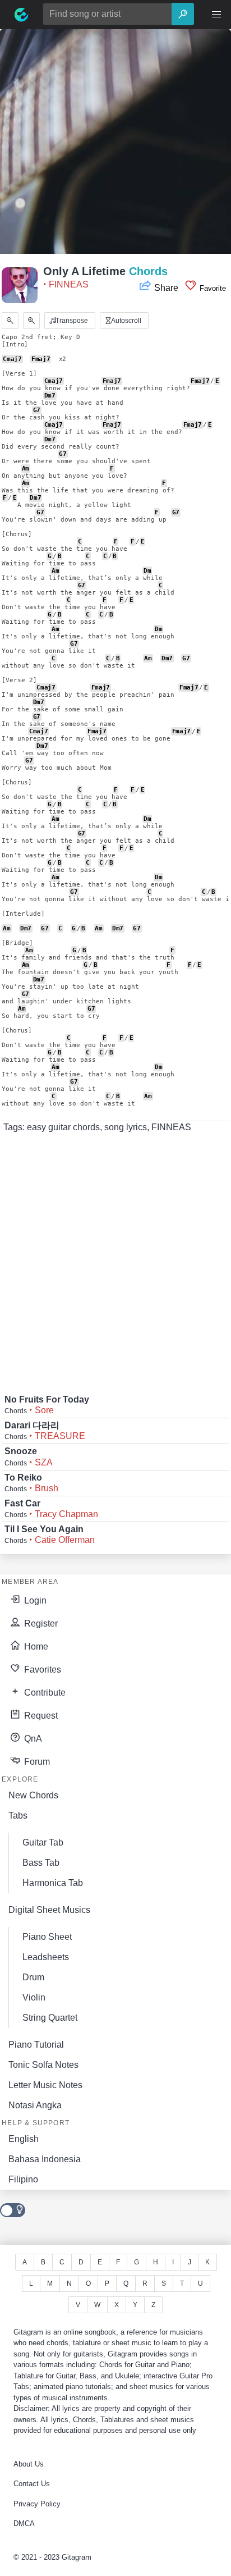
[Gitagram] (21, 15)
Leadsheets (46, 1957)
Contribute (44, 1693)
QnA (32, 1739)
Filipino (23, 2179)
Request (40, 1716)
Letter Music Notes (45, 2085)
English (24, 2139)
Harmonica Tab (53, 1883)
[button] (216, 15)
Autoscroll (125, 321)
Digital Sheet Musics (49, 1910)
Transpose (71, 321)
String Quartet (50, 2018)
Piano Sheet (47, 1937)
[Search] (183, 14)
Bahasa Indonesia (45, 2159)
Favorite (212, 288)
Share (166, 288)
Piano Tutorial (36, 2045)
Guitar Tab (43, 1842)
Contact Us (32, 2484)
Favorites (41, 1670)
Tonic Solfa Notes (43, 2065)
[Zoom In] (31, 321)
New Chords (33, 1795)
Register (40, 1623)
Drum (33, 1977)
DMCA (24, 2524)
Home (35, 1646)
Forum (36, 1762)
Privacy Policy (37, 2504)
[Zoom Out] (10, 321)
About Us (29, 2464)
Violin (34, 1997)
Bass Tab (41, 1863)
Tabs (18, 1815)
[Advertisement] (115, 145)
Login (34, 1600)
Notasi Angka (35, 2105)
